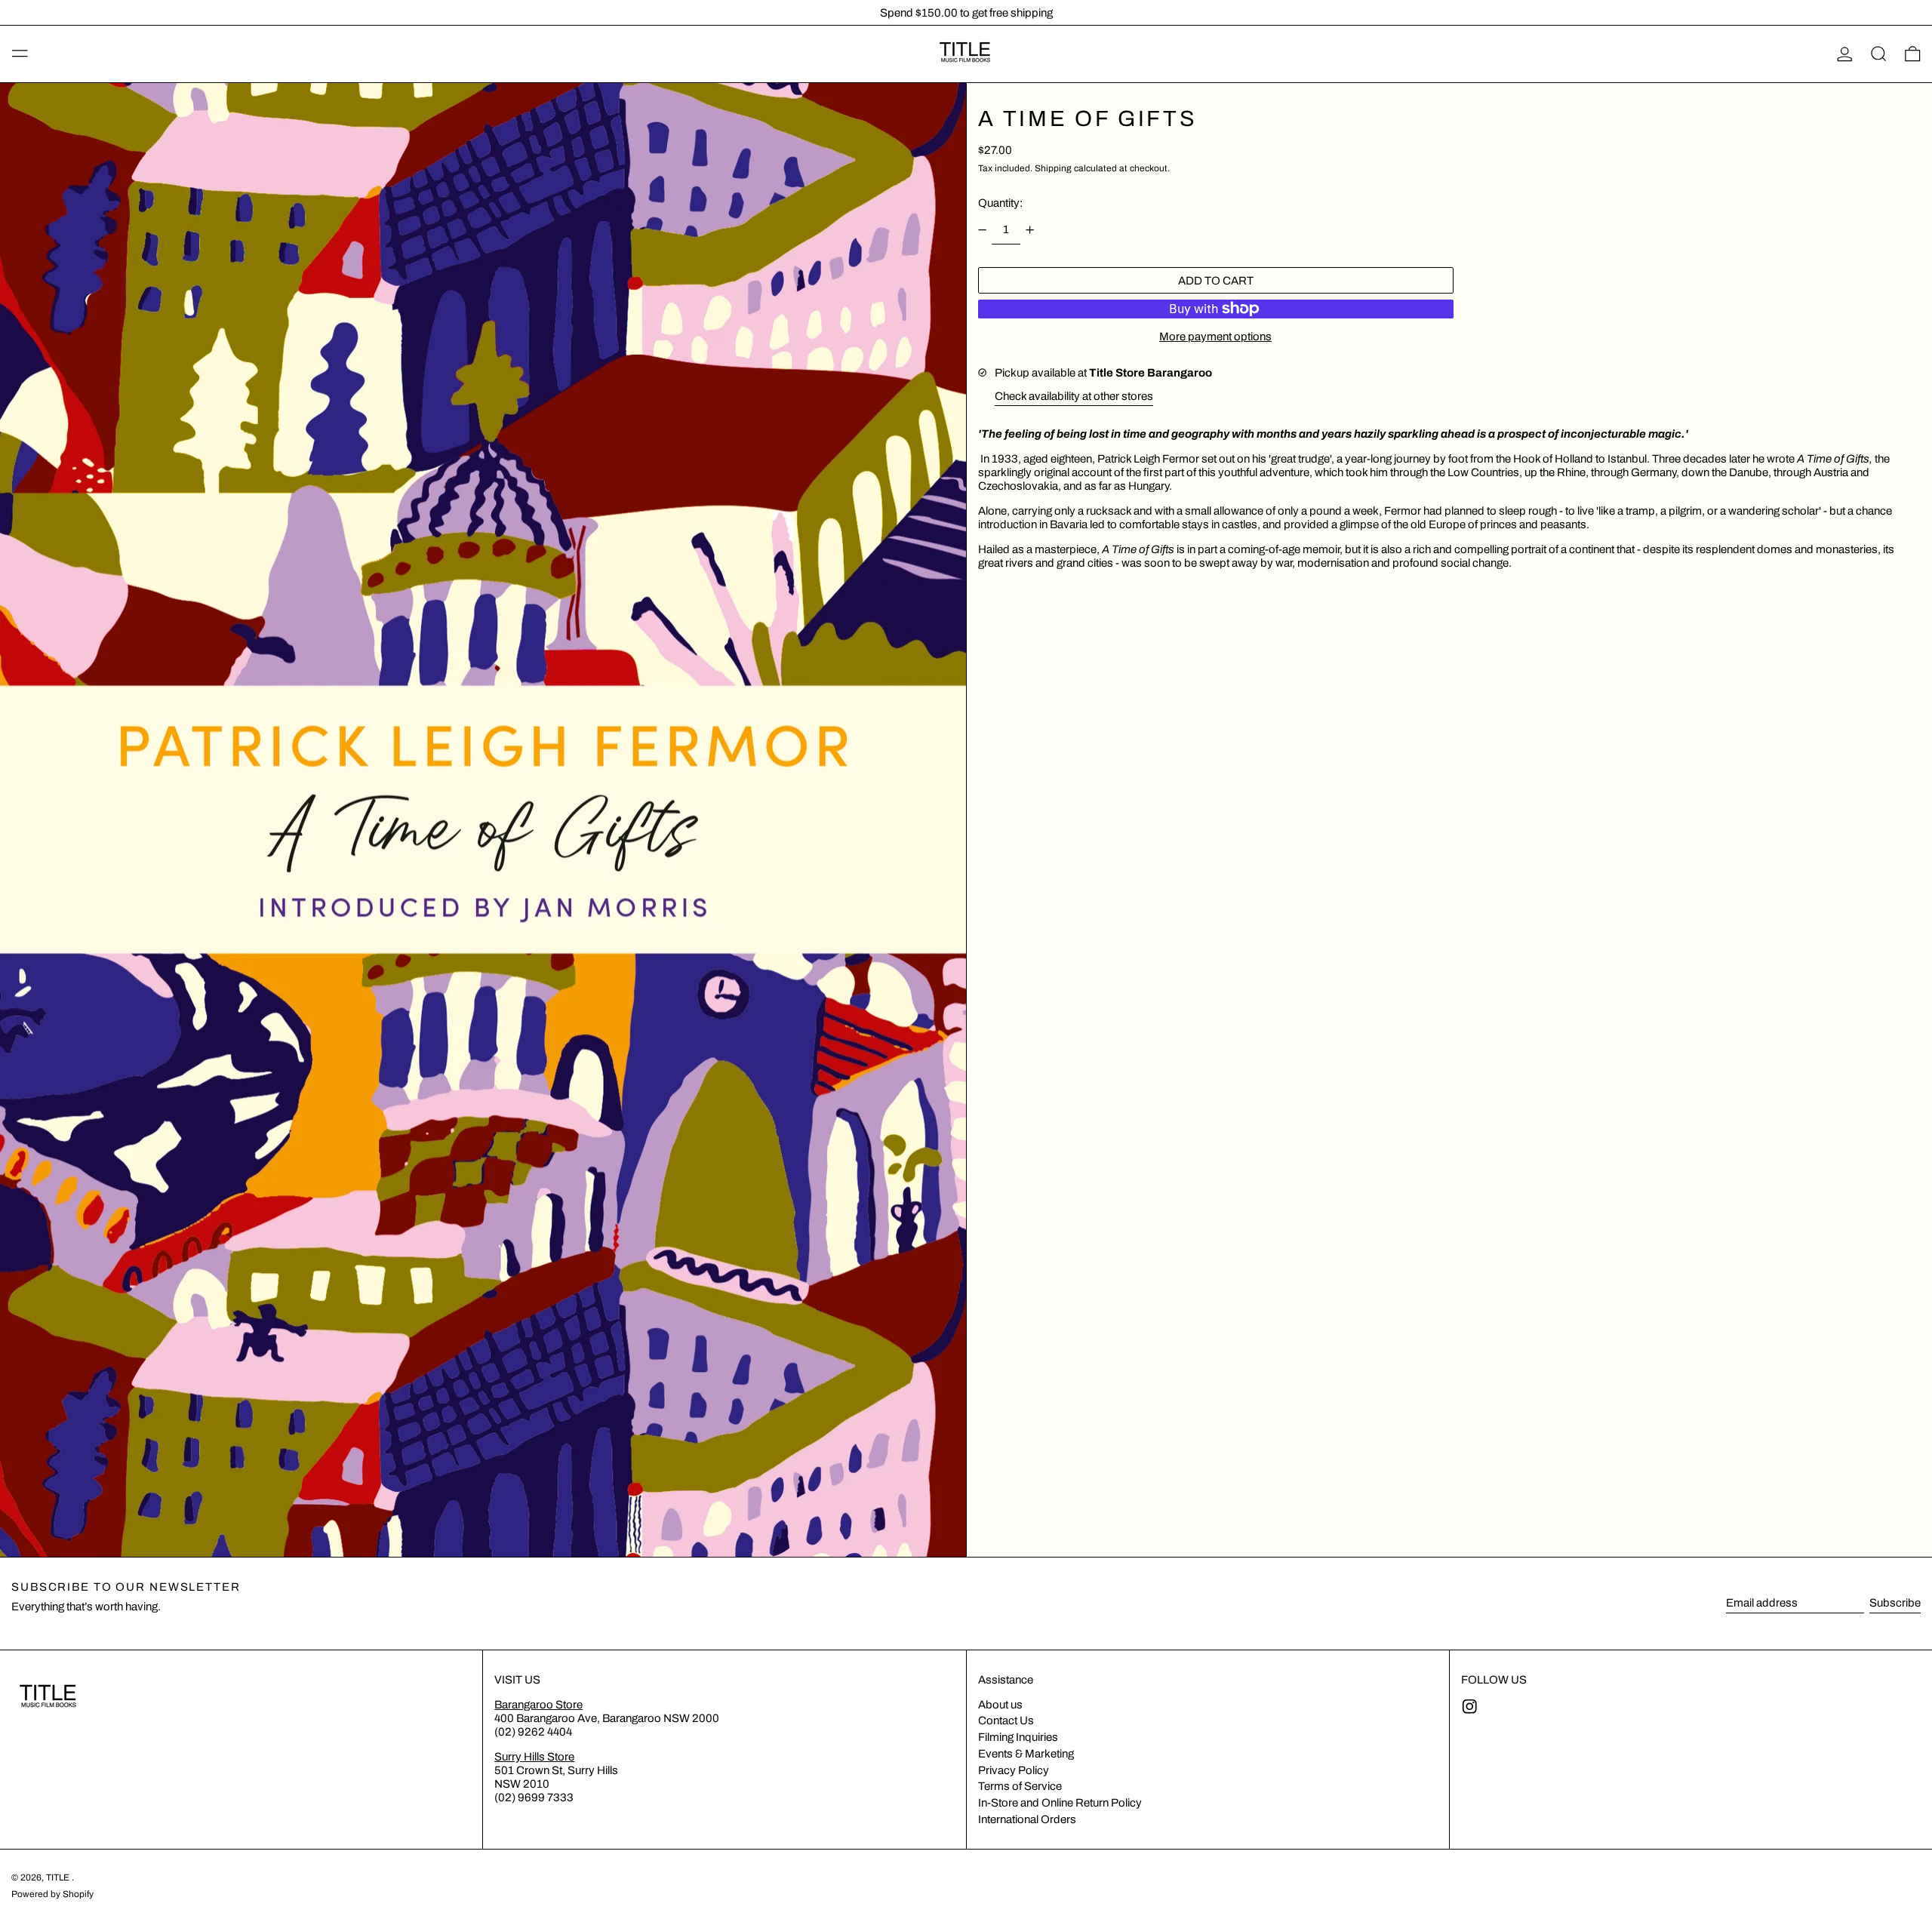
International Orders (1027, 1819)
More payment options (1215, 337)
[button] (1879, 54)
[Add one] (1030, 230)
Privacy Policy (1014, 1770)
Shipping (1053, 168)
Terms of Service (1020, 1786)
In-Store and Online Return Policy (1060, 1803)
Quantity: (1000, 203)
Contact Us (1006, 1721)
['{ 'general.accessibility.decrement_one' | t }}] (982, 230)
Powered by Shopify (52, 1894)
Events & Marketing (1026, 1754)
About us (1000, 1705)
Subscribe (1895, 1603)
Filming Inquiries (1018, 1737)
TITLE (59, 1877)
